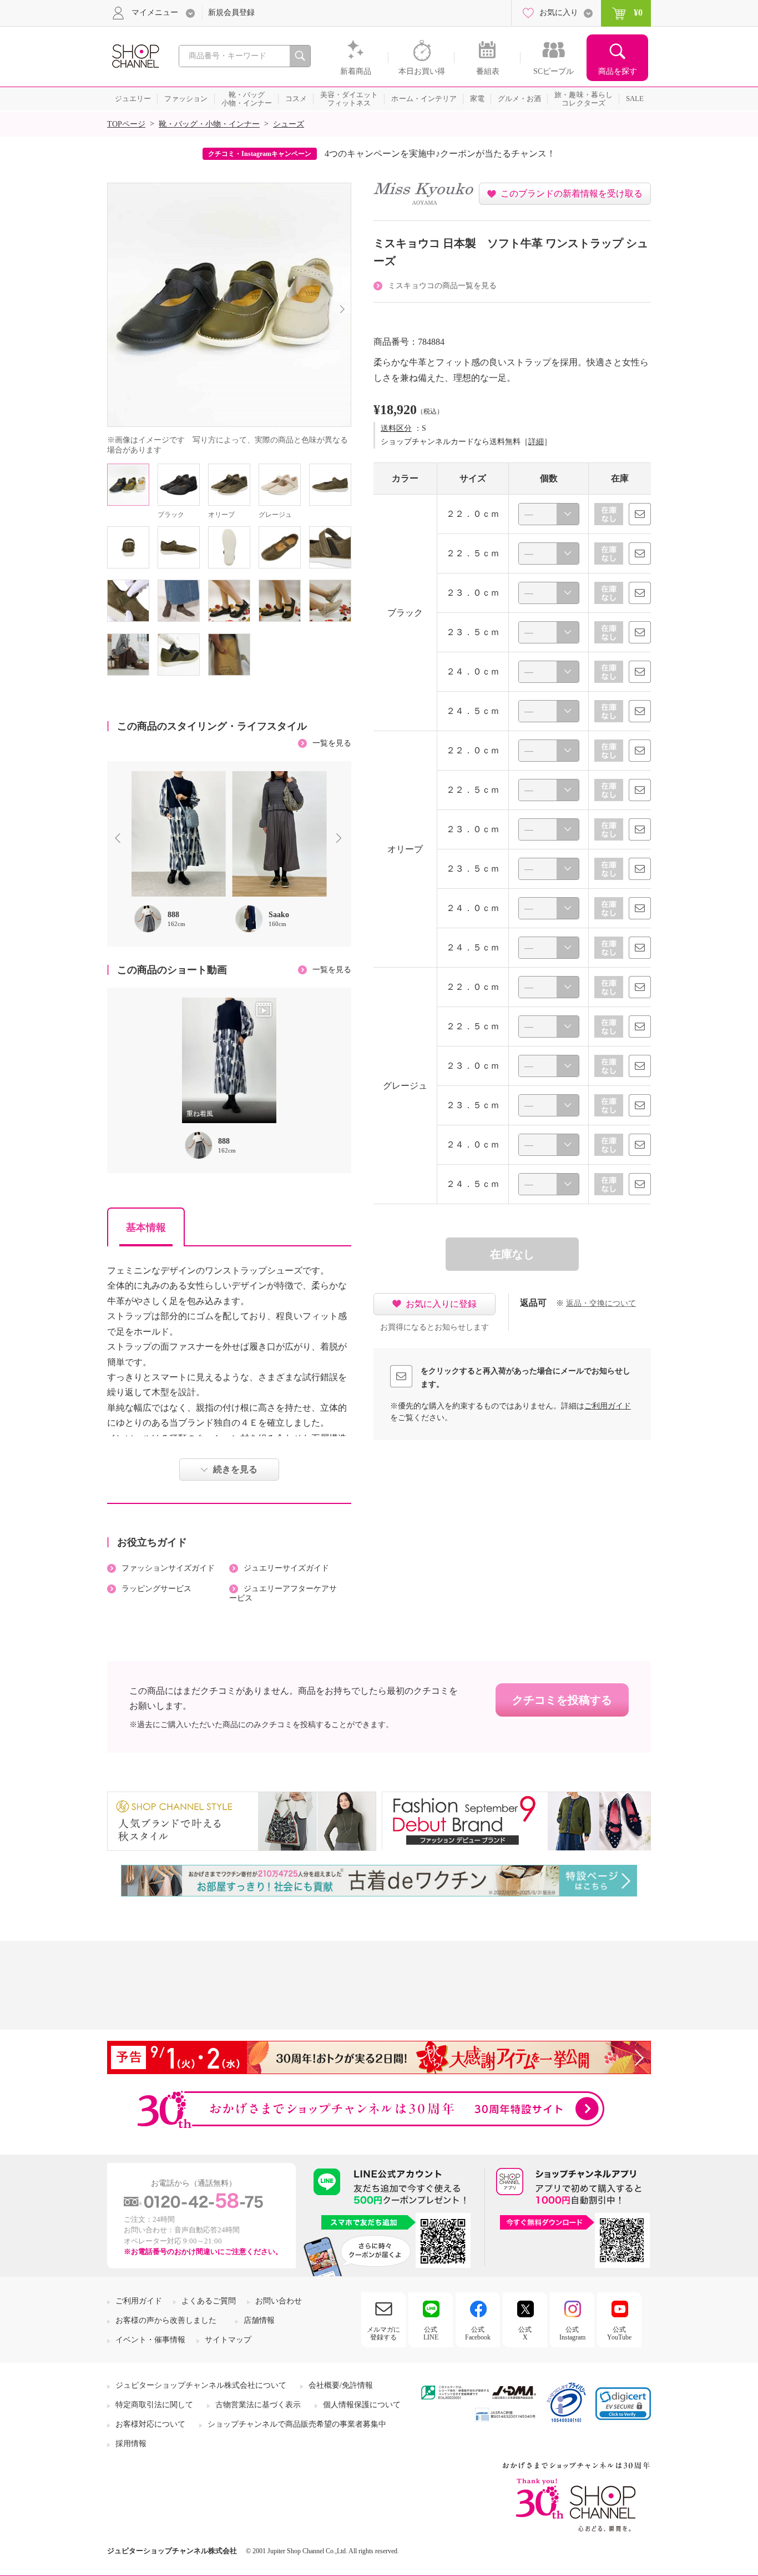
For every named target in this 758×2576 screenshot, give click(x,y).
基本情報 (146, 1227)
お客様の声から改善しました (166, 2320)
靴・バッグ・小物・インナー (209, 124)
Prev (120, 839)
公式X (525, 2333)
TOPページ (126, 124)
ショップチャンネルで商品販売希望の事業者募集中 (297, 2424)
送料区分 (396, 428)
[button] (623, 2404)
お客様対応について (150, 2424)
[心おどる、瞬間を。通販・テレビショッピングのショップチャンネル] (135, 55)
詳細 (536, 442)
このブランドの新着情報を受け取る (572, 193)
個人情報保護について (362, 2405)
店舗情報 (259, 2320)
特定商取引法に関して (154, 2405)
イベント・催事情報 (150, 2340)
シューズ (289, 124)
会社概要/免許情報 (341, 2385)
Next (341, 839)
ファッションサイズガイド (168, 1568)
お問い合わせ (279, 2301)
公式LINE (431, 2333)
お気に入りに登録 (441, 1304)
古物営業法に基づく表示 (258, 2405)
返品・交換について (601, 1303)
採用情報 (131, 2444)
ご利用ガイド (608, 1406)
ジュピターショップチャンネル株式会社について (201, 2385)
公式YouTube (619, 2333)
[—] (549, 514)
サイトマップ (228, 2340)
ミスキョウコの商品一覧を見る (442, 286)
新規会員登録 (231, 12)
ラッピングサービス (156, 1589)
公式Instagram (572, 2333)
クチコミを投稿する (562, 1700)
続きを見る (235, 1469)
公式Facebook (478, 2333)
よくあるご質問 (209, 2301)
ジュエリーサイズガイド (286, 1568)
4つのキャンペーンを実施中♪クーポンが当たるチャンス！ (440, 154)
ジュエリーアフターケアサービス (283, 1593)
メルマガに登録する (383, 2333)
